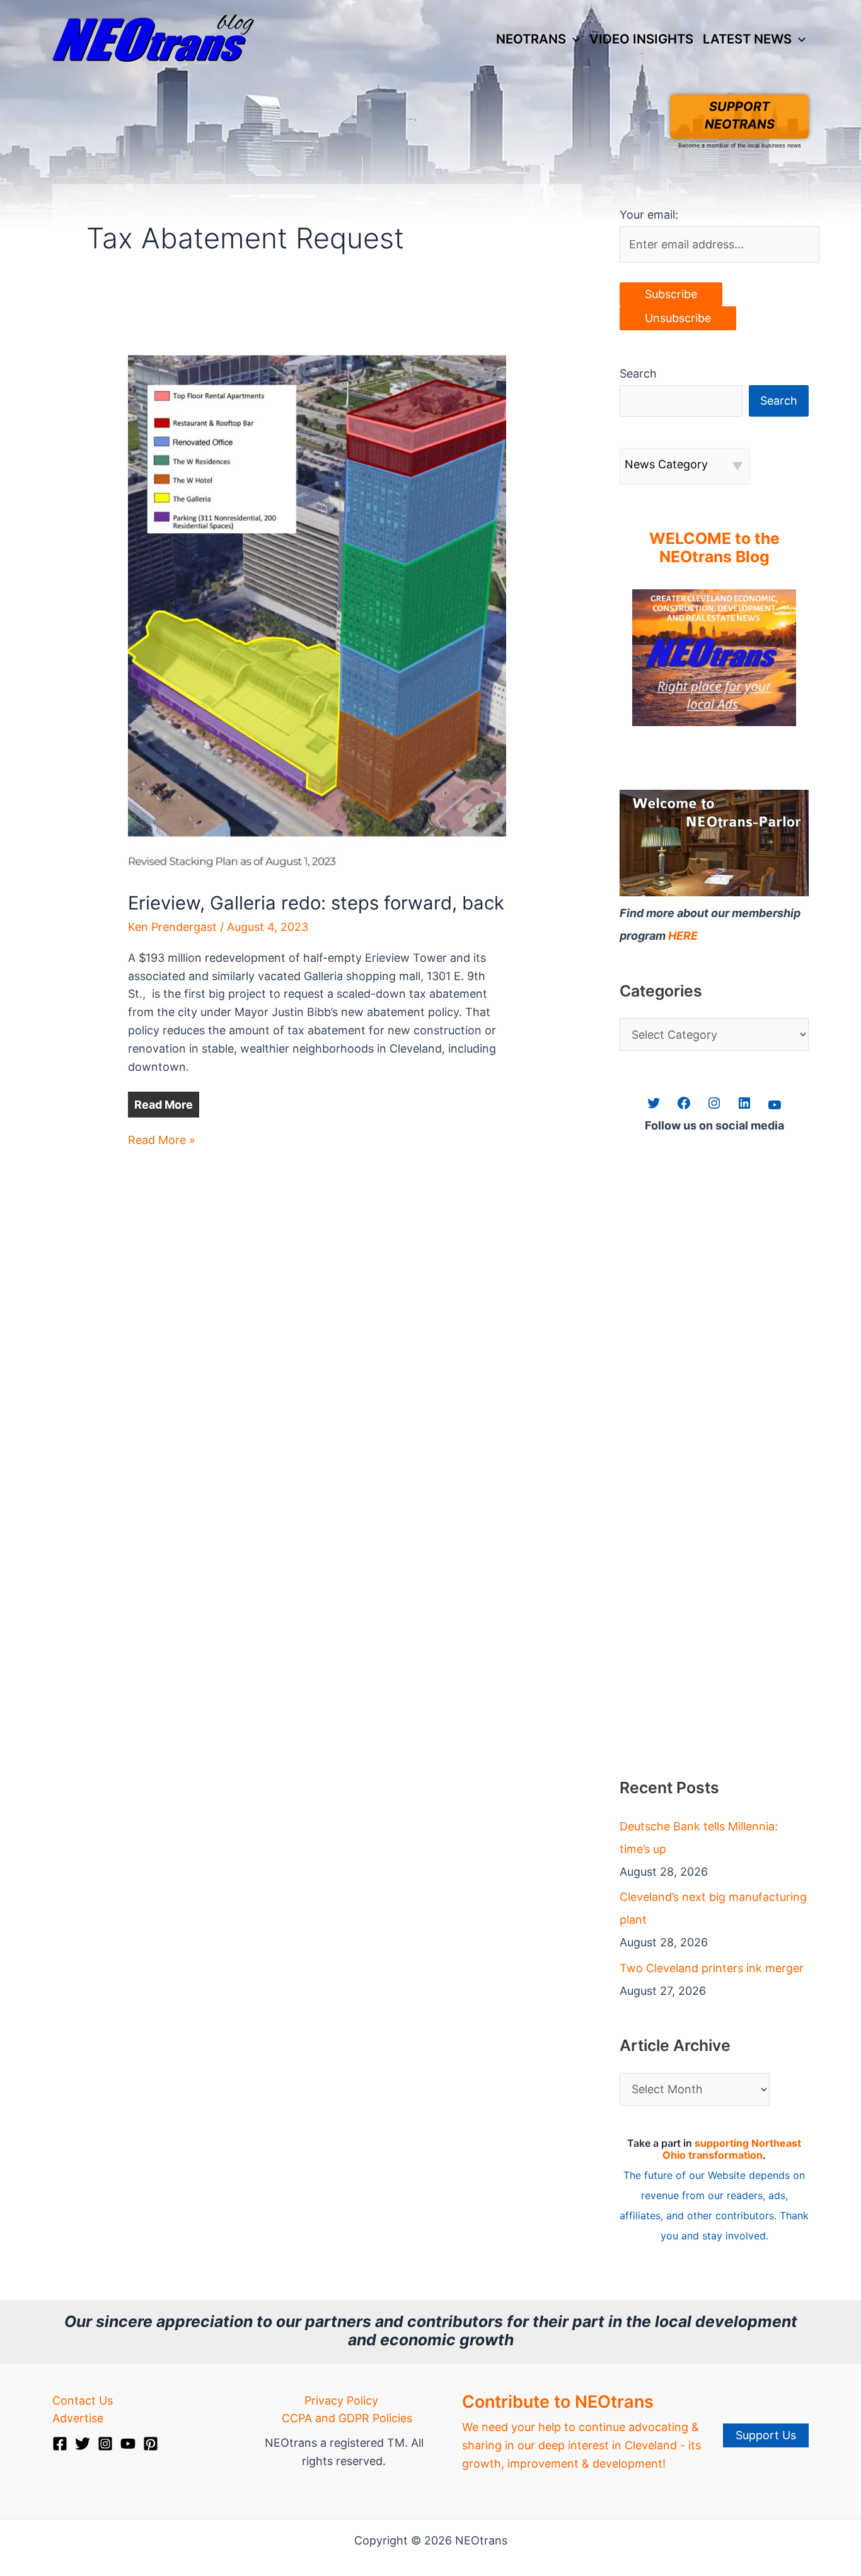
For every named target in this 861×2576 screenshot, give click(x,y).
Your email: (649, 215)
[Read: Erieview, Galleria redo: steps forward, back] (317, 614)
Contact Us (83, 2400)
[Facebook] (60, 2444)
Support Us (766, 2435)
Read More (164, 1105)
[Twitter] (83, 2444)
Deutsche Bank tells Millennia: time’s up (699, 1838)
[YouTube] (128, 2444)
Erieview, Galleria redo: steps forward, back (316, 903)
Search (638, 373)
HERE (683, 936)
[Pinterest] (151, 2444)
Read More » (162, 1141)
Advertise (78, 2418)
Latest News (747, 39)
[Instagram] (105, 2444)
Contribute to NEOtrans (558, 2402)
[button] (573, 39)
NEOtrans (531, 39)
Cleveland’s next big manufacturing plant (713, 1908)
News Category (666, 464)
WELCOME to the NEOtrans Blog (714, 548)
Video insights (641, 39)
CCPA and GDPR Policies (347, 2418)
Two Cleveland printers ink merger (712, 1968)
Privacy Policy (341, 2400)
